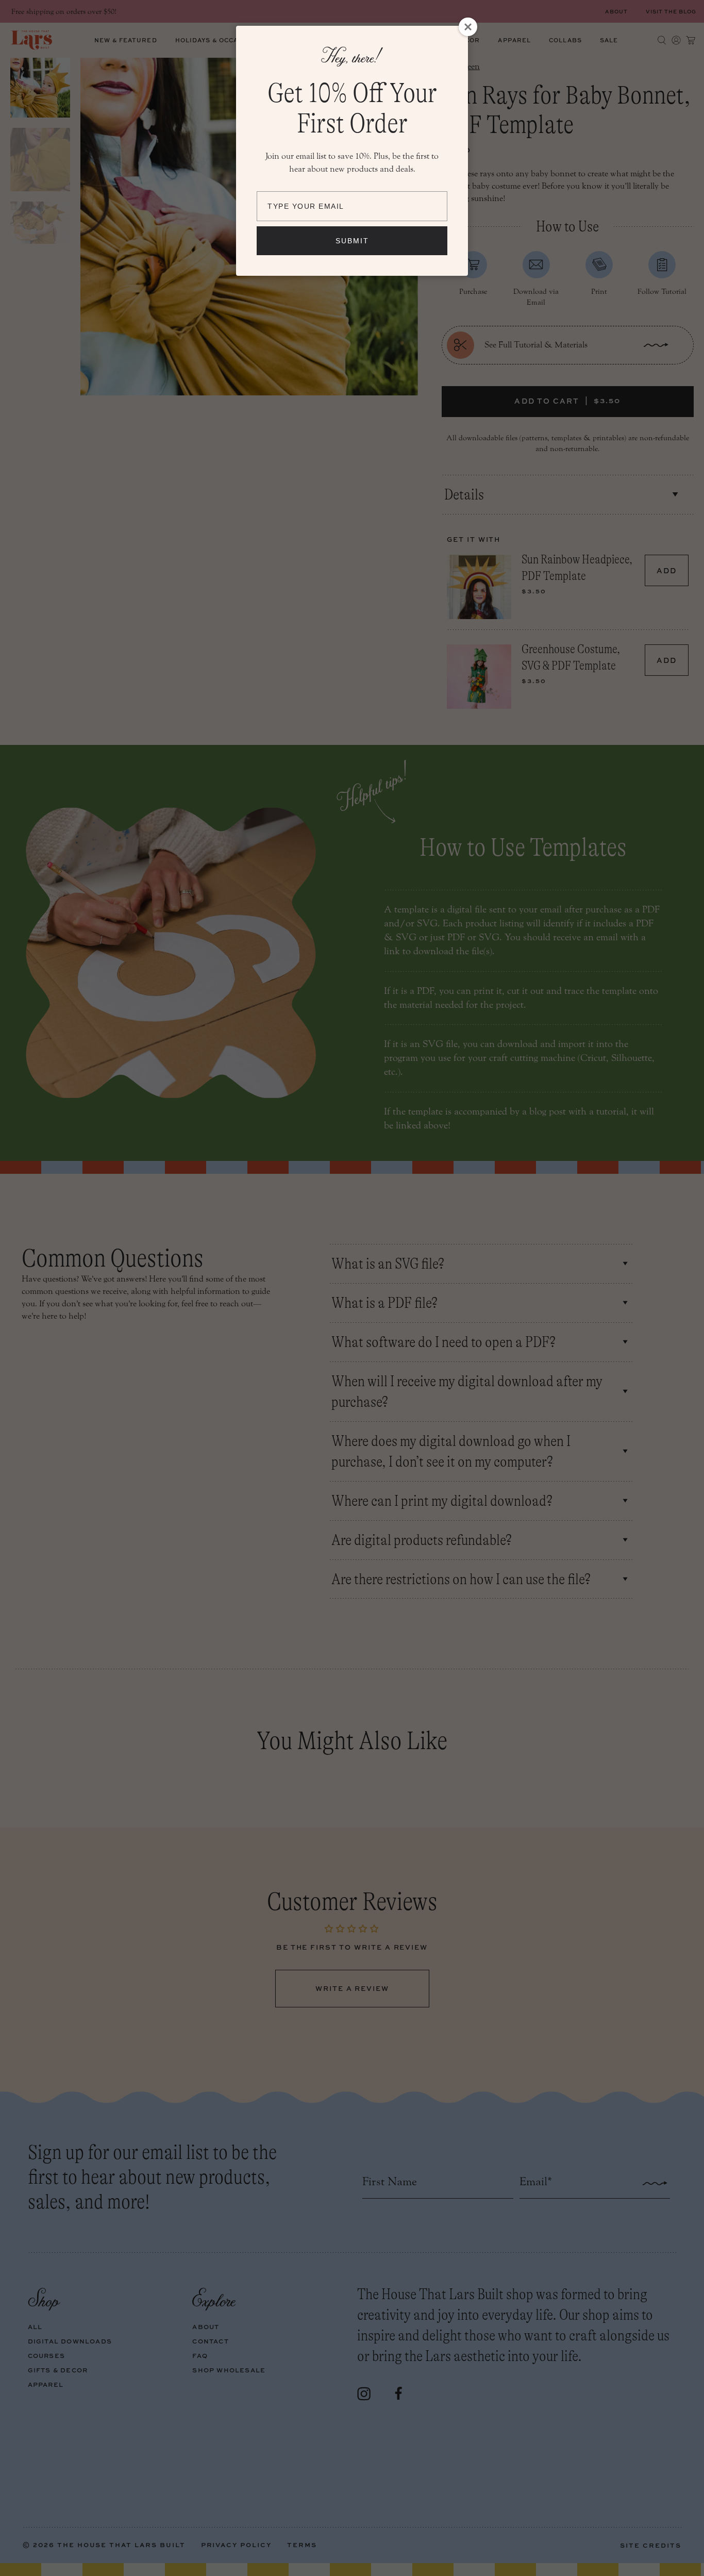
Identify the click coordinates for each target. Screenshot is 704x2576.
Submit (352, 241)
